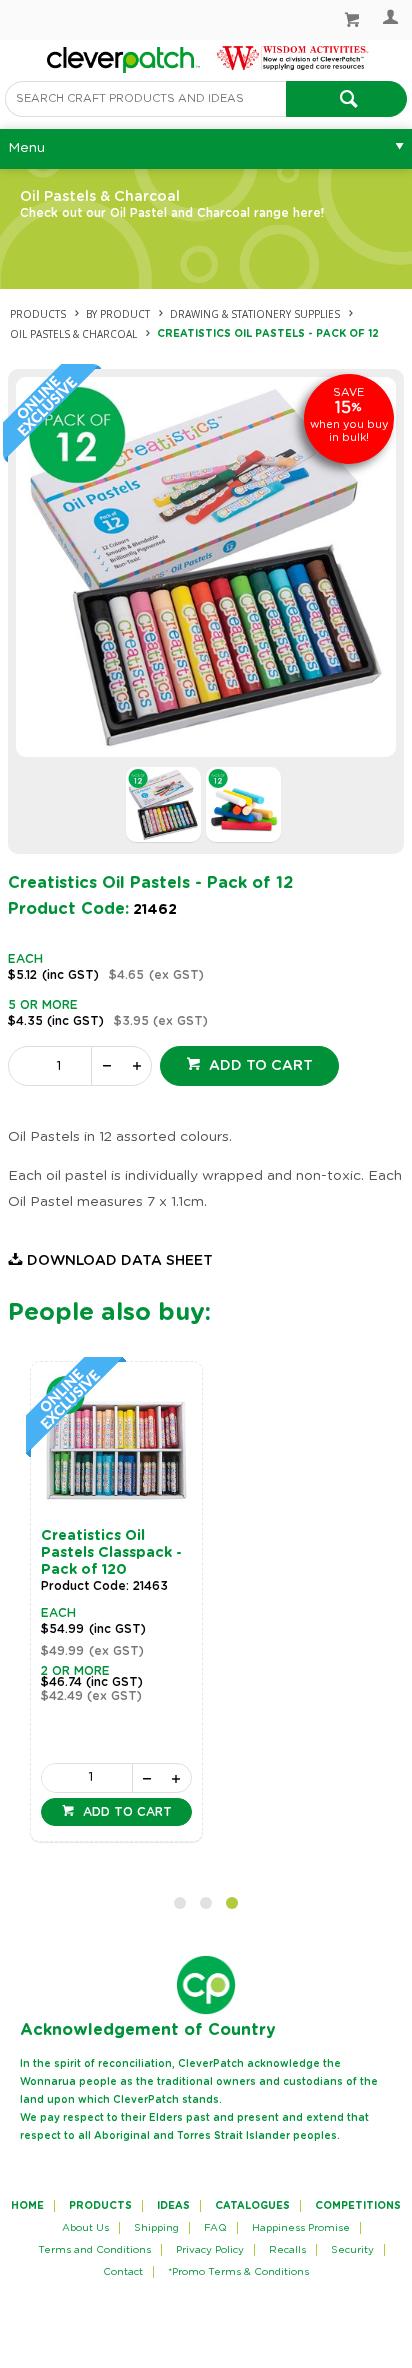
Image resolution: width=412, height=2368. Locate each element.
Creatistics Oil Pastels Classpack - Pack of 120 (111, 1553)
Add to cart (259, 1066)
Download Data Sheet (120, 1261)
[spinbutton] (54, 1066)
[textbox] (145, 99)
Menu (26, 148)
